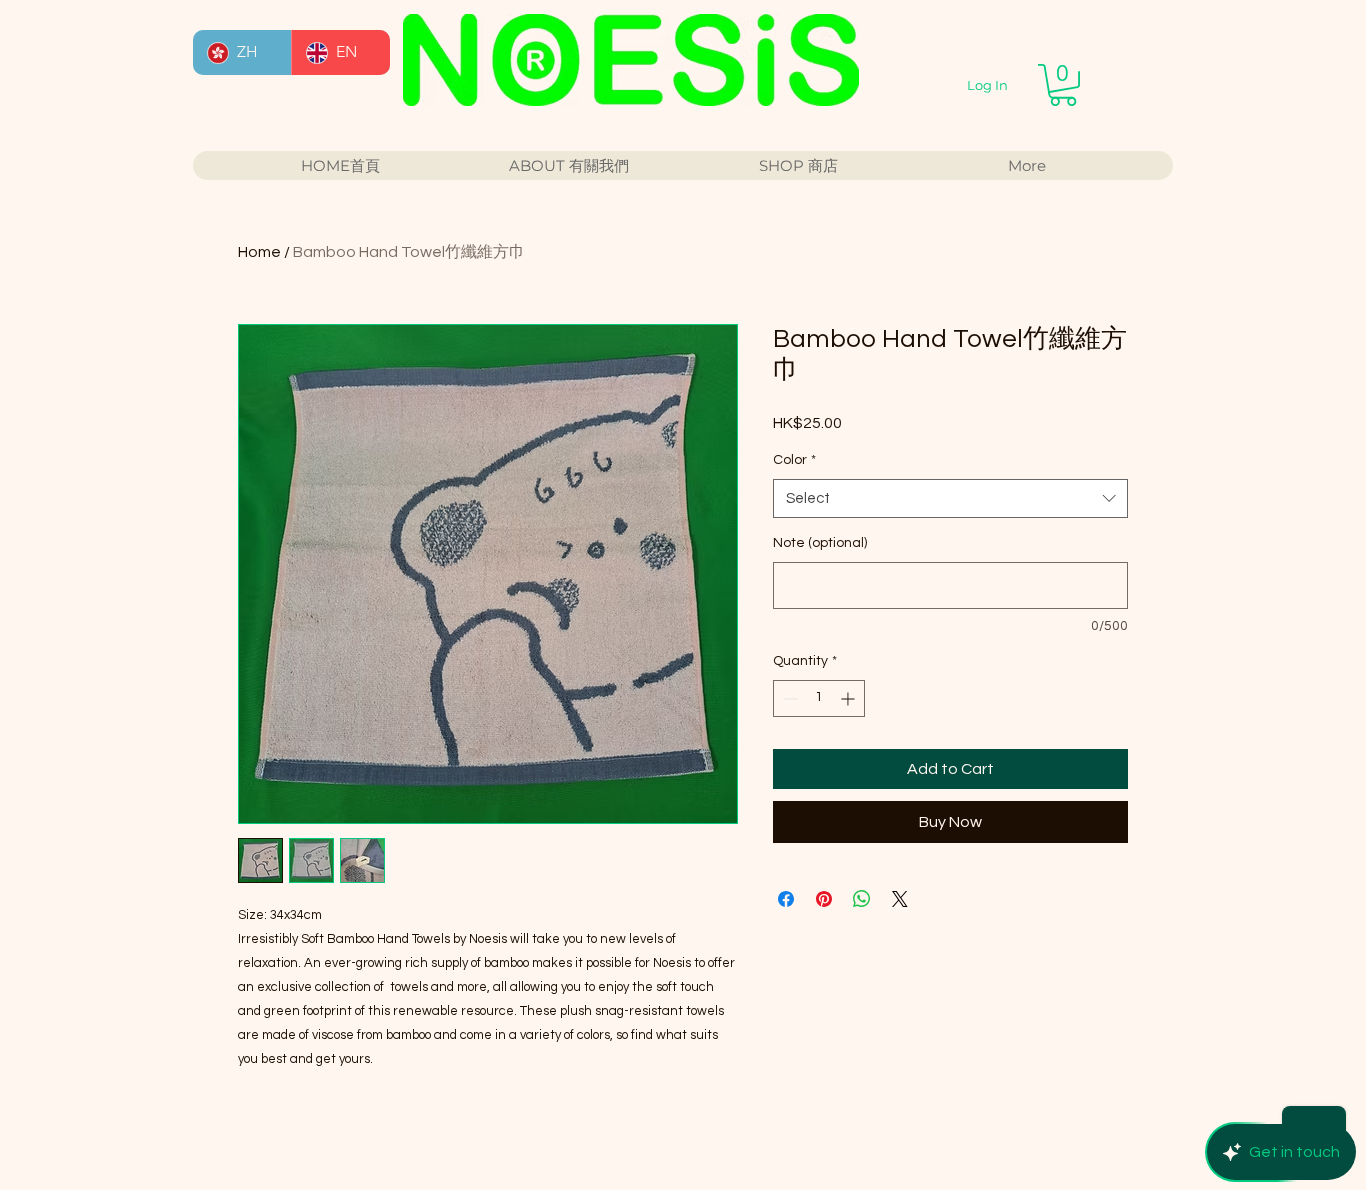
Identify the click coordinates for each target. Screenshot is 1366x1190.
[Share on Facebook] (786, 899)
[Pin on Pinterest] (824, 899)
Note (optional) (820, 543)
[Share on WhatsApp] (862, 899)
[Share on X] (900, 899)
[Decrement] (788, 698)
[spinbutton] (819, 698)
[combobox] (950, 498)
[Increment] (849, 698)
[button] (1063, 85)
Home (259, 252)
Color (794, 460)
